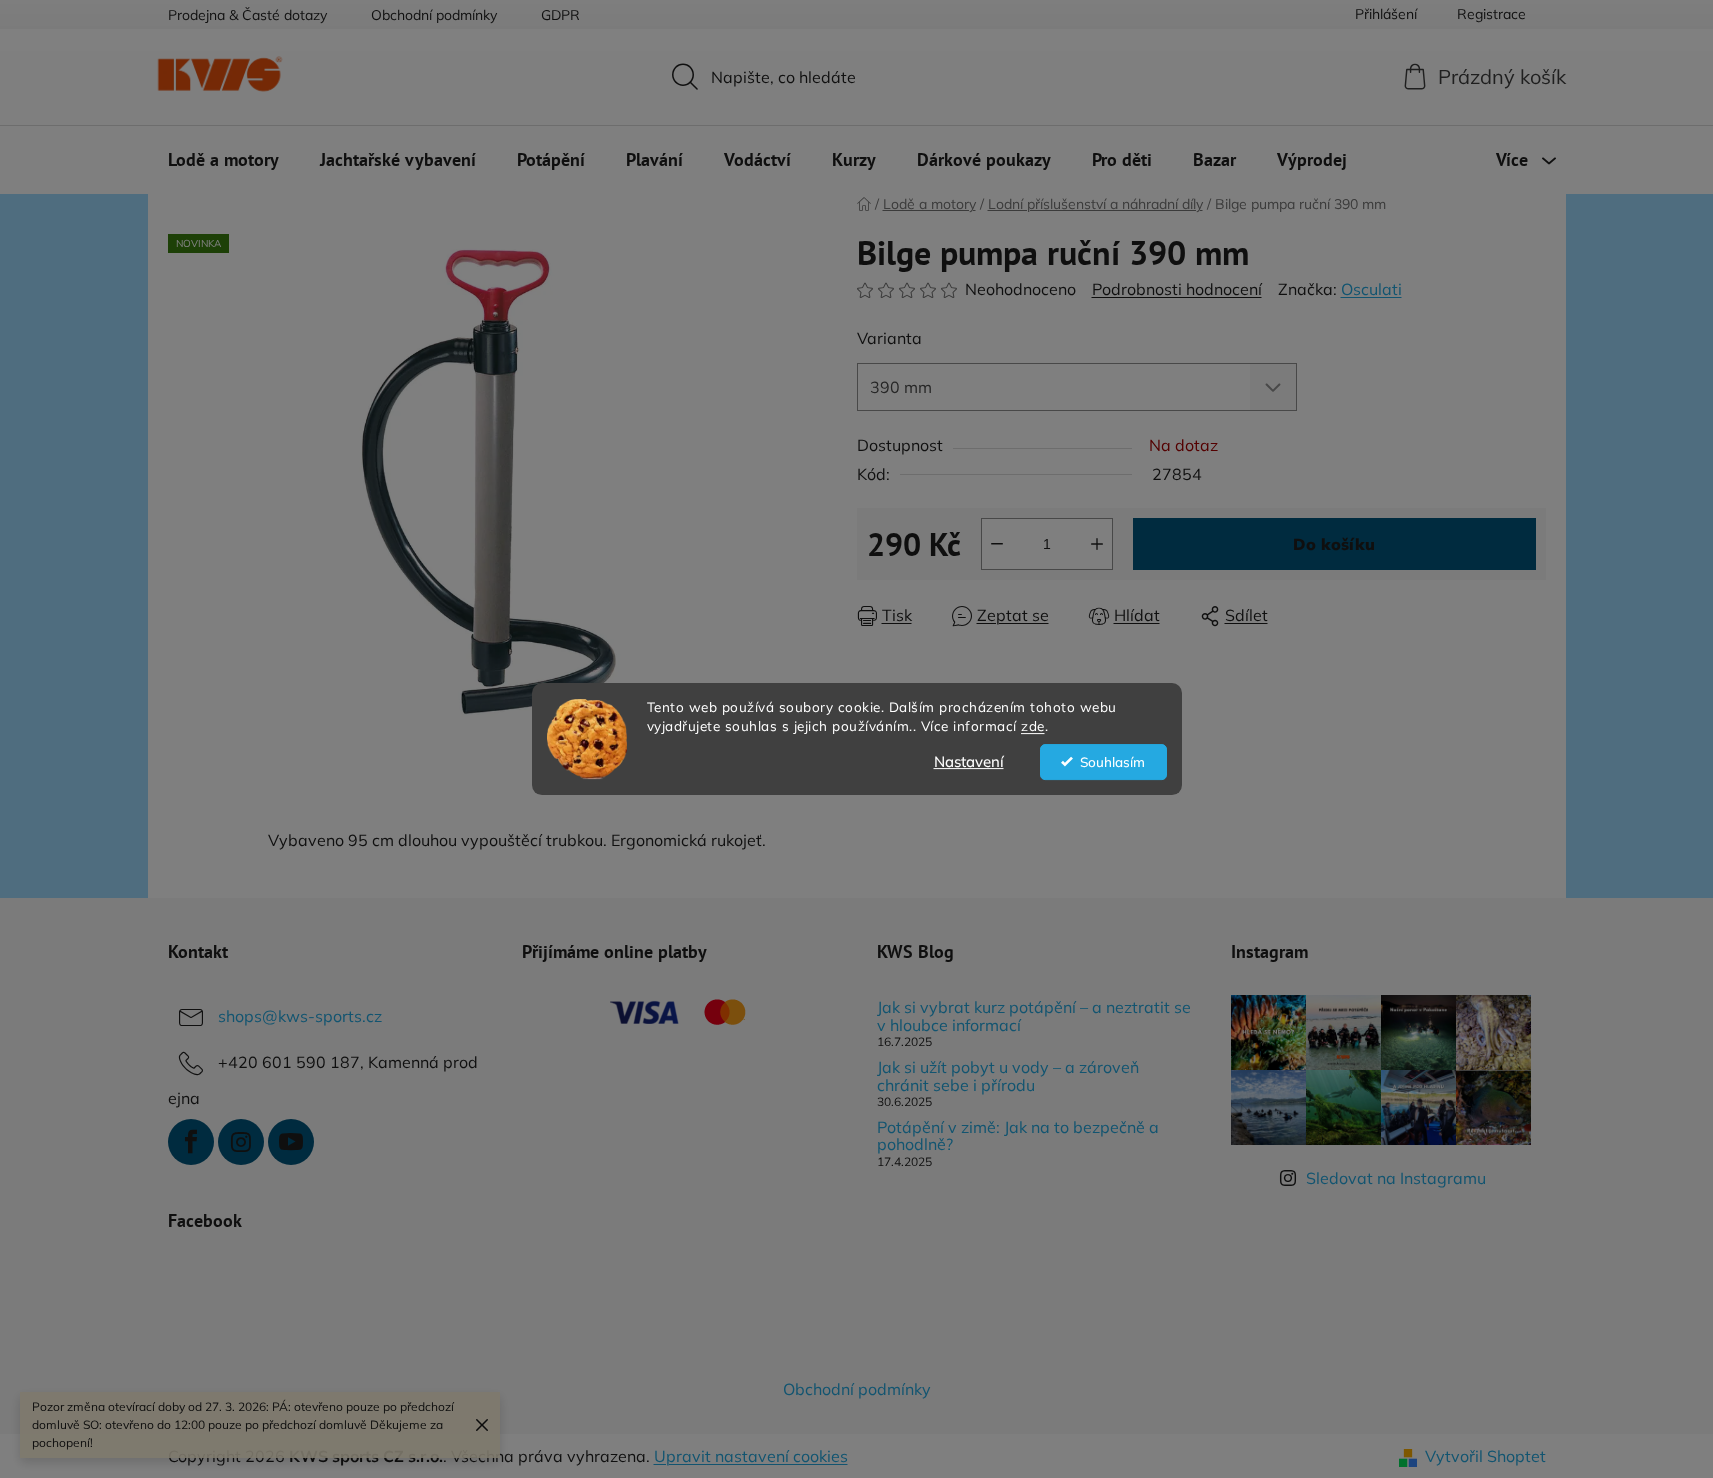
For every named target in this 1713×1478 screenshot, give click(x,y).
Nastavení (969, 761)
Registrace (1491, 14)
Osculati (1371, 289)
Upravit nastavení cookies (751, 1456)
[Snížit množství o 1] (997, 544)
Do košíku (1334, 544)
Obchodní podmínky (434, 15)
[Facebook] (191, 1142)
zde (1033, 725)
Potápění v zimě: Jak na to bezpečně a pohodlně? (1018, 1136)
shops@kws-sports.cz (300, 1016)
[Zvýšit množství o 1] (1097, 544)
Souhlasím (1112, 761)
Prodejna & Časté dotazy (247, 15)
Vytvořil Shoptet (1485, 1456)
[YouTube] (291, 1142)
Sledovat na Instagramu (1396, 1178)
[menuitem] (223, 160)
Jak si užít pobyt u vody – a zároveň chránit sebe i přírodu (1008, 1076)
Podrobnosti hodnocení (1177, 289)
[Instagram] (241, 1142)
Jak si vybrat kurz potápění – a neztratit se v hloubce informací (1034, 1016)
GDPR (560, 15)
